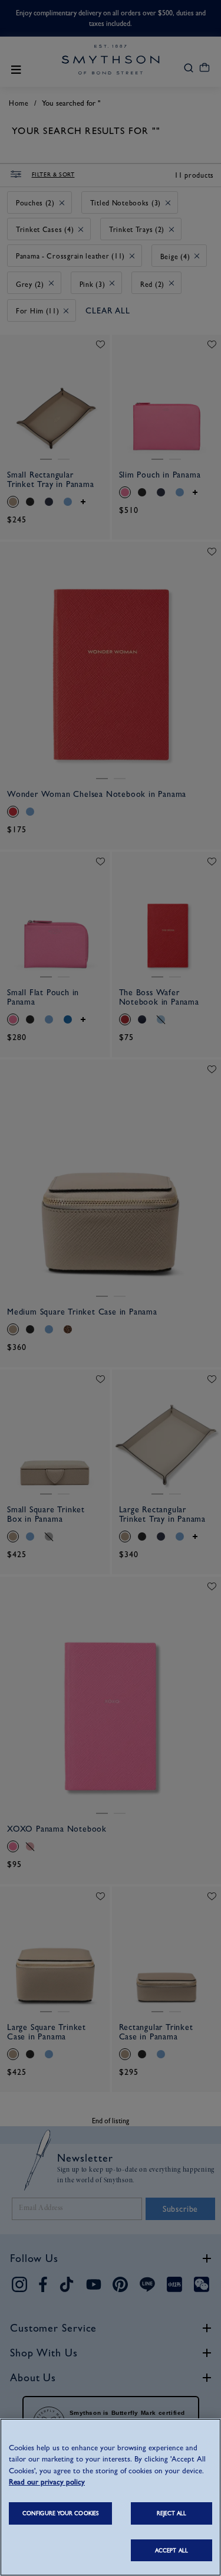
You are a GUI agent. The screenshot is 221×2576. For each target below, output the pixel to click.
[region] (111, 2497)
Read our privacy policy (47, 2482)
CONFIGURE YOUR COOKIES (60, 2513)
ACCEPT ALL (171, 2550)
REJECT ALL (172, 2513)
